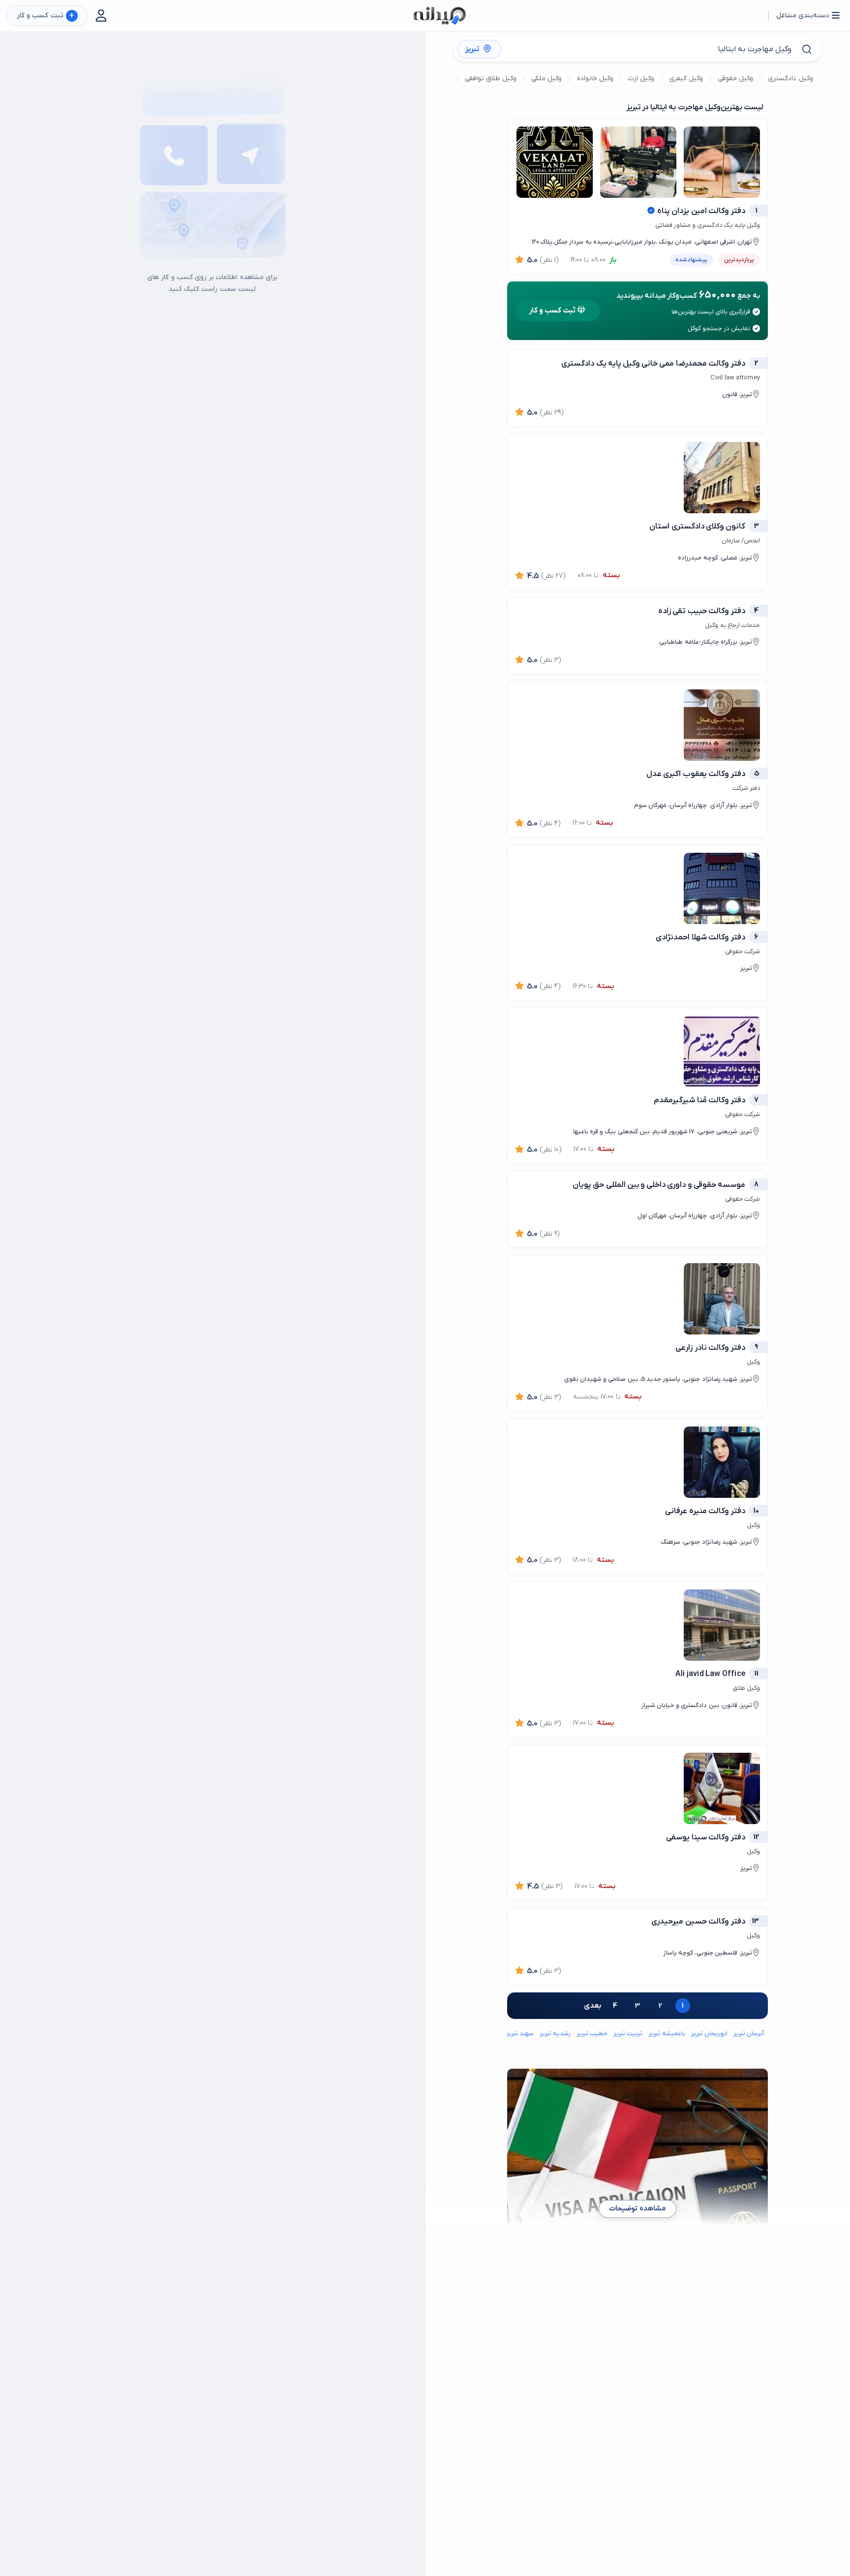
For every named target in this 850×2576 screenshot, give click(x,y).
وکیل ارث (641, 78)
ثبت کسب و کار (46, 16)
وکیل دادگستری (790, 78)
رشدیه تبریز (555, 2033)
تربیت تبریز (628, 2033)
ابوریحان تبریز (709, 2033)
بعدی (592, 2006)
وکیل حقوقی (735, 78)
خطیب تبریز (592, 2033)
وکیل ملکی (546, 78)
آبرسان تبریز (749, 2033)
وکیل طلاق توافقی (491, 78)
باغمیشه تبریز (667, 2033)
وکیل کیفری (686, 78)
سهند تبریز (520, 2033)
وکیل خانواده (595, 78)
